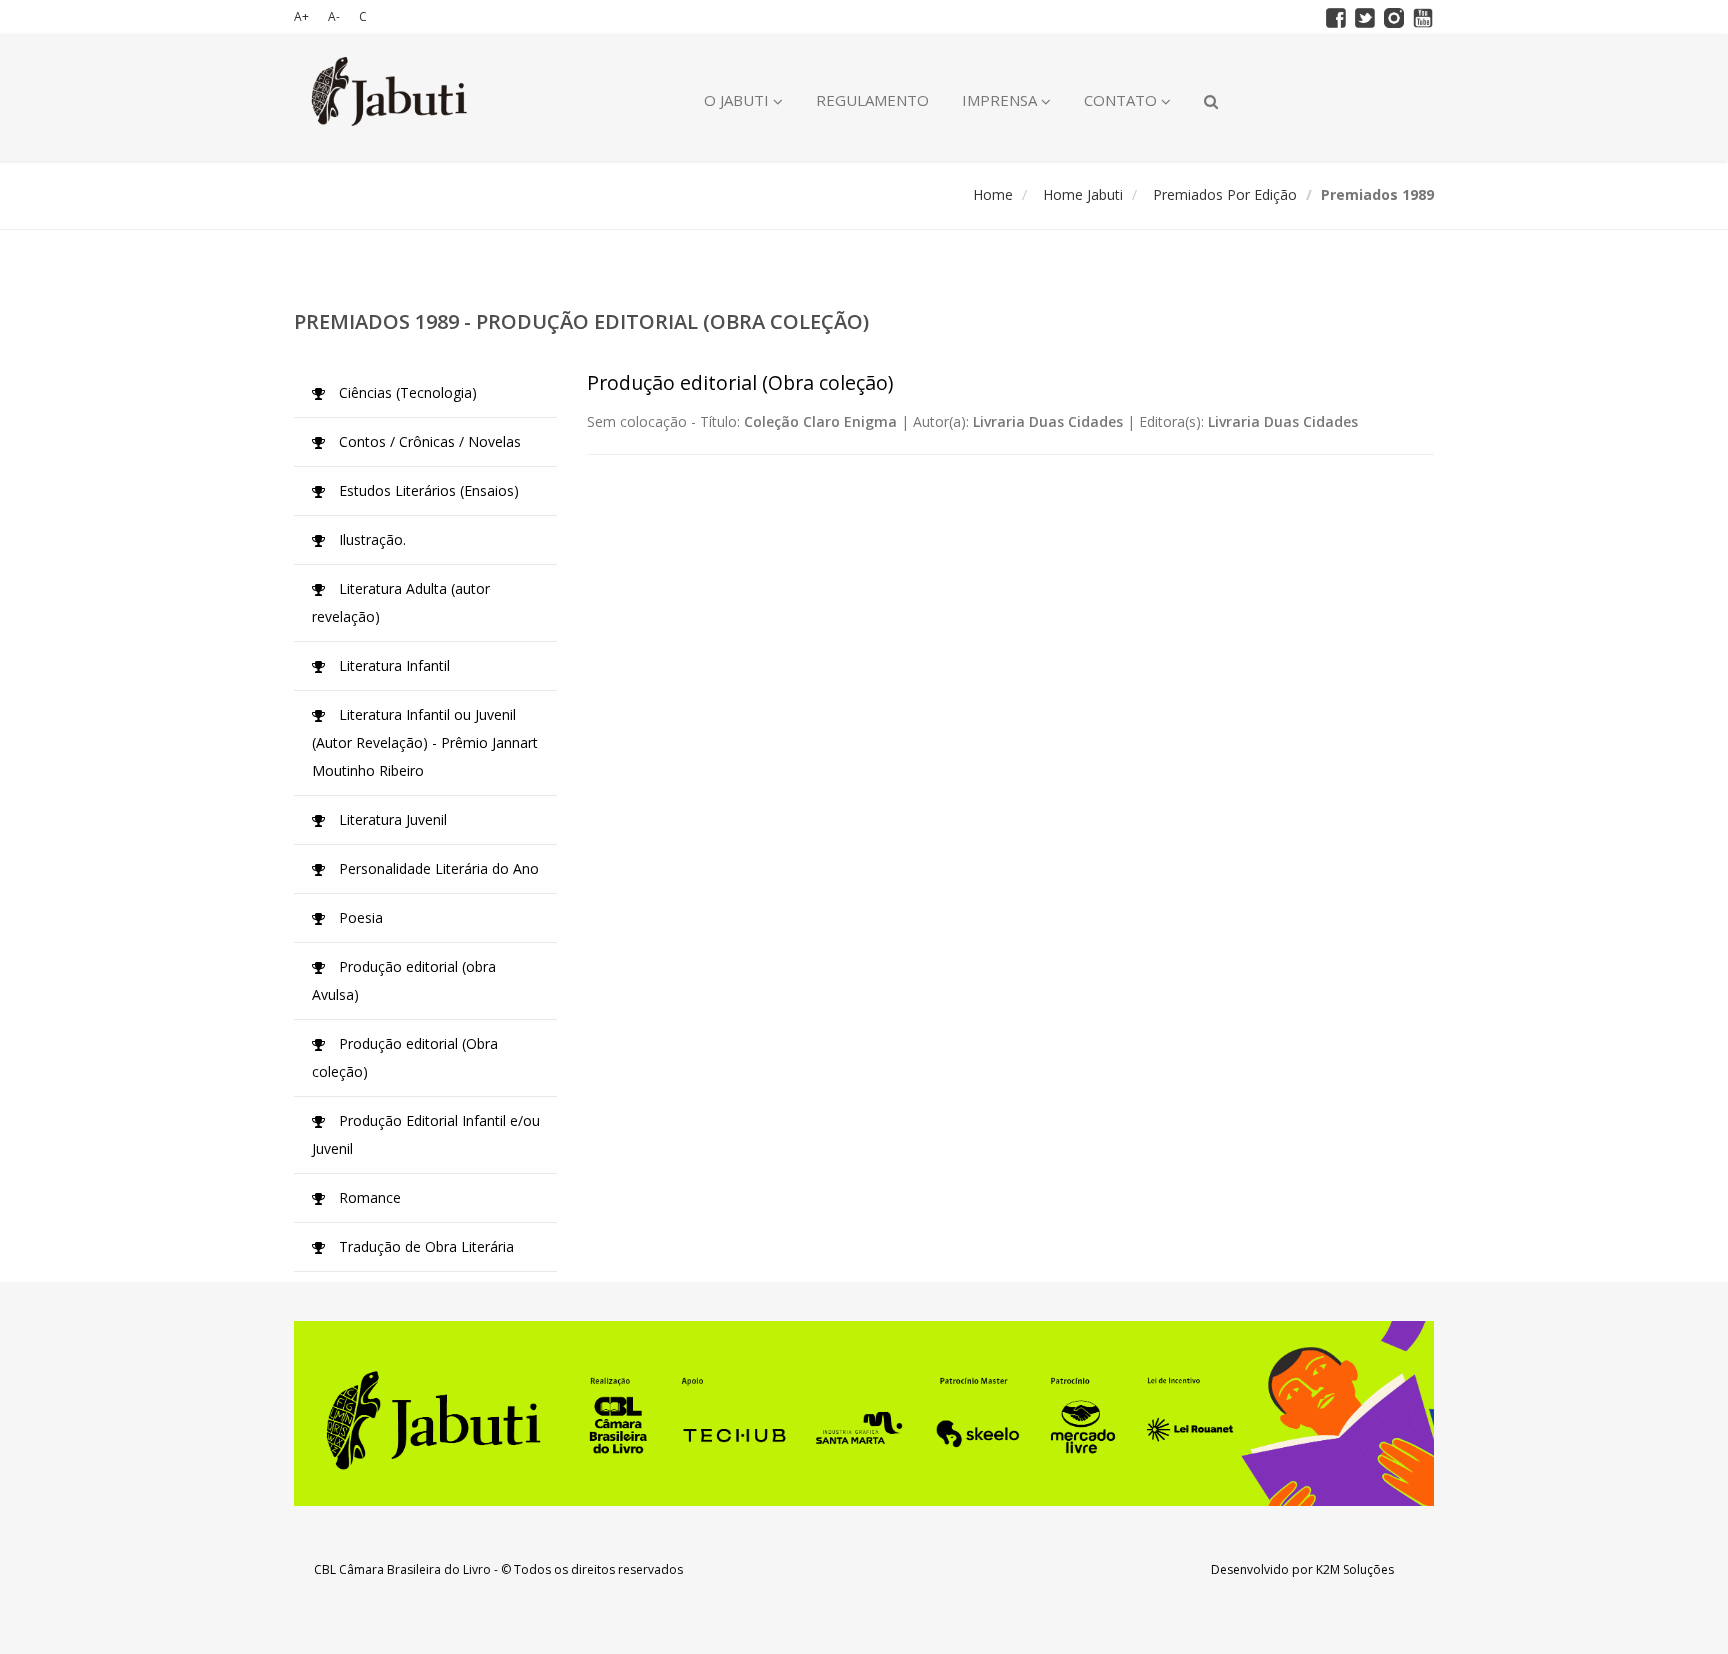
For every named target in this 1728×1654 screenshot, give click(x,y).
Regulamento (872, 100)
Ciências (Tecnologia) (406, 392)
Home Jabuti (1083, 194)
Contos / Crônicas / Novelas (428, 441)
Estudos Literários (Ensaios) (427, 490)
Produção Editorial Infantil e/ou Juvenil (426, 1134)
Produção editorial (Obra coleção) (405, 1057)
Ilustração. (370, 539)
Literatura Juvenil (391, 819)
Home (993, 194)
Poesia (359, 917)
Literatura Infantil (392, 665)
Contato (1122, 100)
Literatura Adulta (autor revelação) (401, 602)
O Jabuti (738, 100)
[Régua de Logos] (864, 1413)
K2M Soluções (1355, 1569)
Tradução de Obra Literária (424, 1246)
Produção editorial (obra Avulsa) (404, 980)
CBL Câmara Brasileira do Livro (402, 1569)
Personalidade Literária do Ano (437, 868)
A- (334, 16)
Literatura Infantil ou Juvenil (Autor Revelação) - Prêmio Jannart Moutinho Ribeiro (425, 742)
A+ (301, 16)
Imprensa (1001, 100)
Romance (368, 1197)
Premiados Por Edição (1225, 194)
